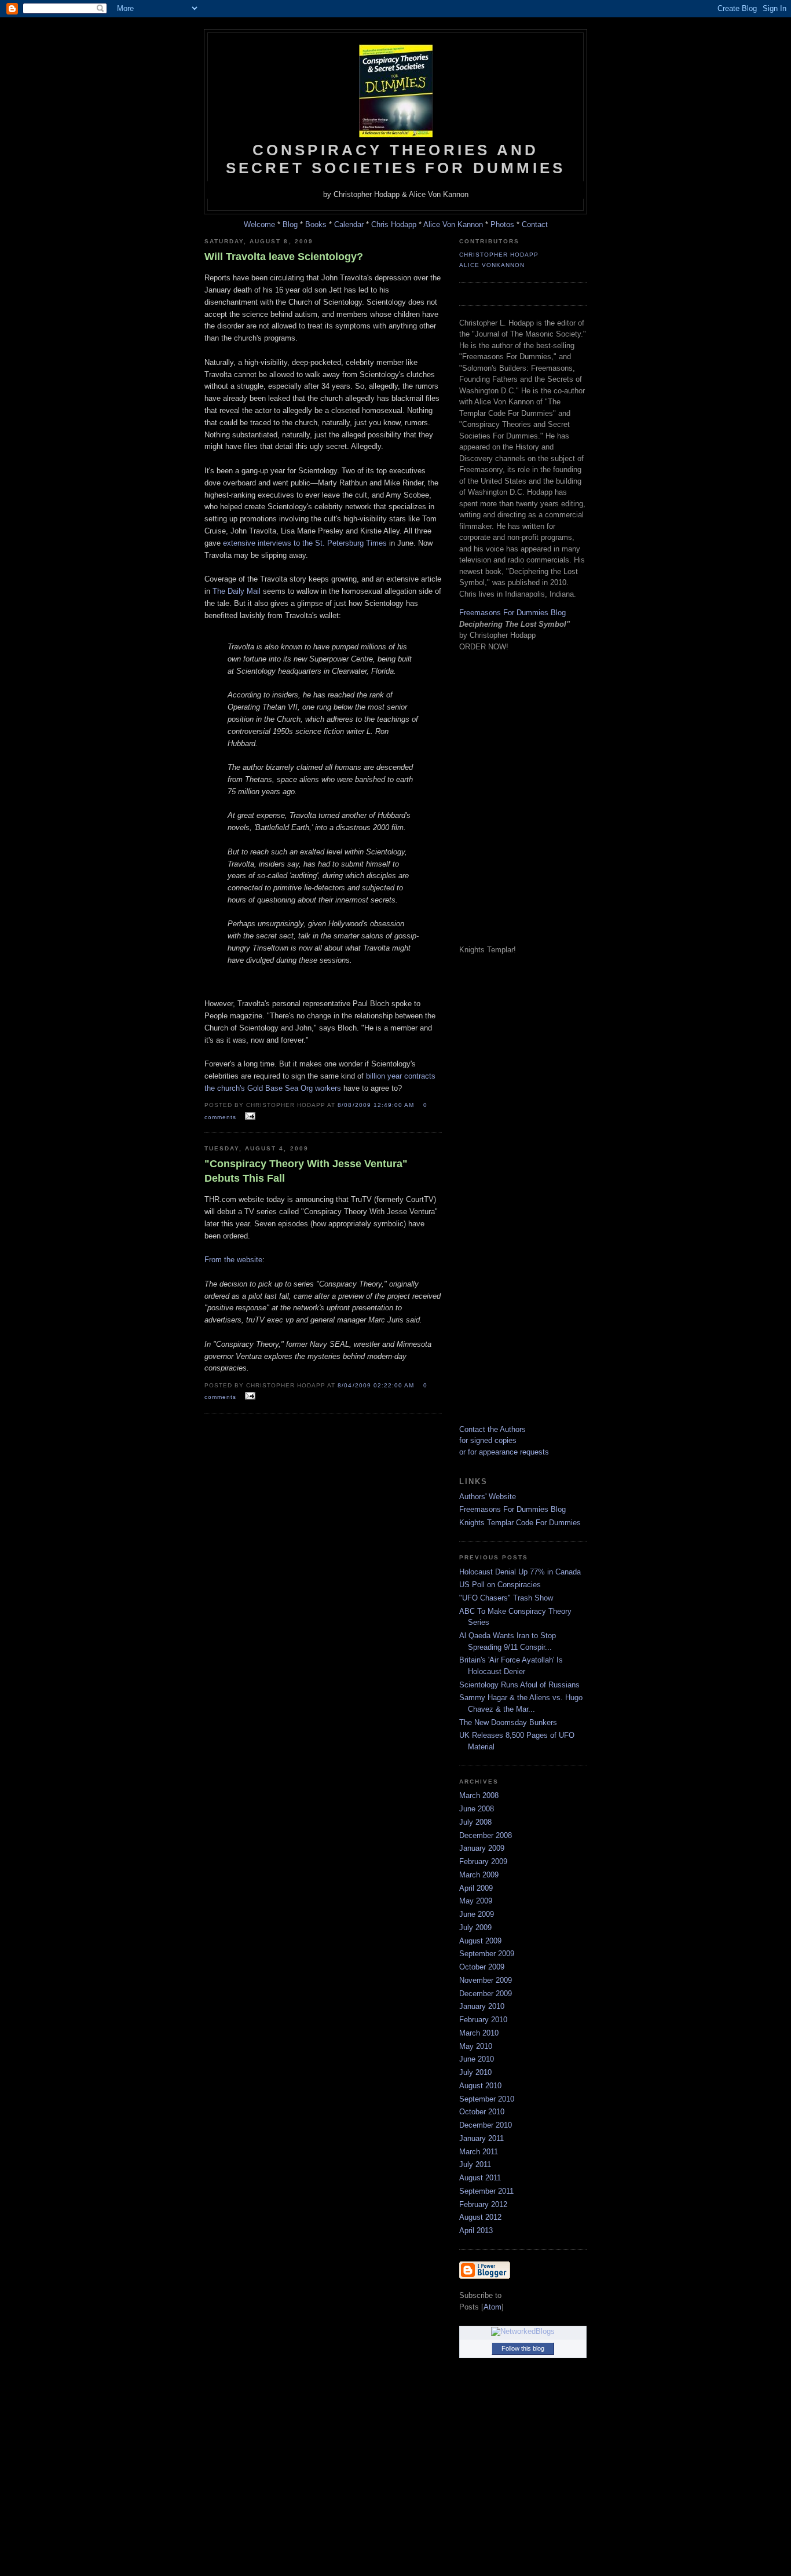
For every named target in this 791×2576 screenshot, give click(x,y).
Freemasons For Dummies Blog (512, 613)
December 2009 (486, 1994)
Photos (502, 224)
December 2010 (486, 2125)
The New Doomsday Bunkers (508, 1722)
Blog (290, 224)
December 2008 (486, 1835)
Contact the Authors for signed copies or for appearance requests (504, 1441)
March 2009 (479, 1875)
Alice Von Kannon (453, 224)
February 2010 (483, 2020)
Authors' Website (488, 1497)
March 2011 (479, 2152)
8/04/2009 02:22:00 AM (377, 1385)
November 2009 (486, 1980)
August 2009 (480, 1941)
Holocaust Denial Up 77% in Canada (520, 1572)
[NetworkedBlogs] (523, 2331)
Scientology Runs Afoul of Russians (519, 1685)
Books (316, 224)
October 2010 (482, 2112)
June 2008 (477, 1809)
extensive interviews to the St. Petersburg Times (305, 543)
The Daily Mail (237, 591)
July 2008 (475, 1822)
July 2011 (475, 2164)
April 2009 (476, 1888)
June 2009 (477, 1914)
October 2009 (482, 1967)
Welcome (259, 224)
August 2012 (480, 2217)
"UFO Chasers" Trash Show (506, 1598)
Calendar (349, 224)
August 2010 (480, 2086)
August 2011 (480, 2178)
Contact (535, 224)
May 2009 (476, 1901)
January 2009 (482, 1848)
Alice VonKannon (492, 265)
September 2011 (486, 2191)
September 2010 (487, 2099)
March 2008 (479, 1795)
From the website (233, 1260)
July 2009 (475, 1928)
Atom (492, 2307)
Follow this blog (523, 2348)
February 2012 (483, 2204)
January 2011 (481, 2138)
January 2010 (482, 2006)
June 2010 (477, 2059)
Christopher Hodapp (499, 255)
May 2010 (476, 2046)
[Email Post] (248, 1117)
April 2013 (476, 2230)
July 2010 (475, 2072)
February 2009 (483, 1861)
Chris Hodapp (394, 224)
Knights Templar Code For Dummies (520, 1523)
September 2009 (487, 1954)
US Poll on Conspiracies (500, 1585)
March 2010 (479, 2033)
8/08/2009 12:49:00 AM (377, 1105)
